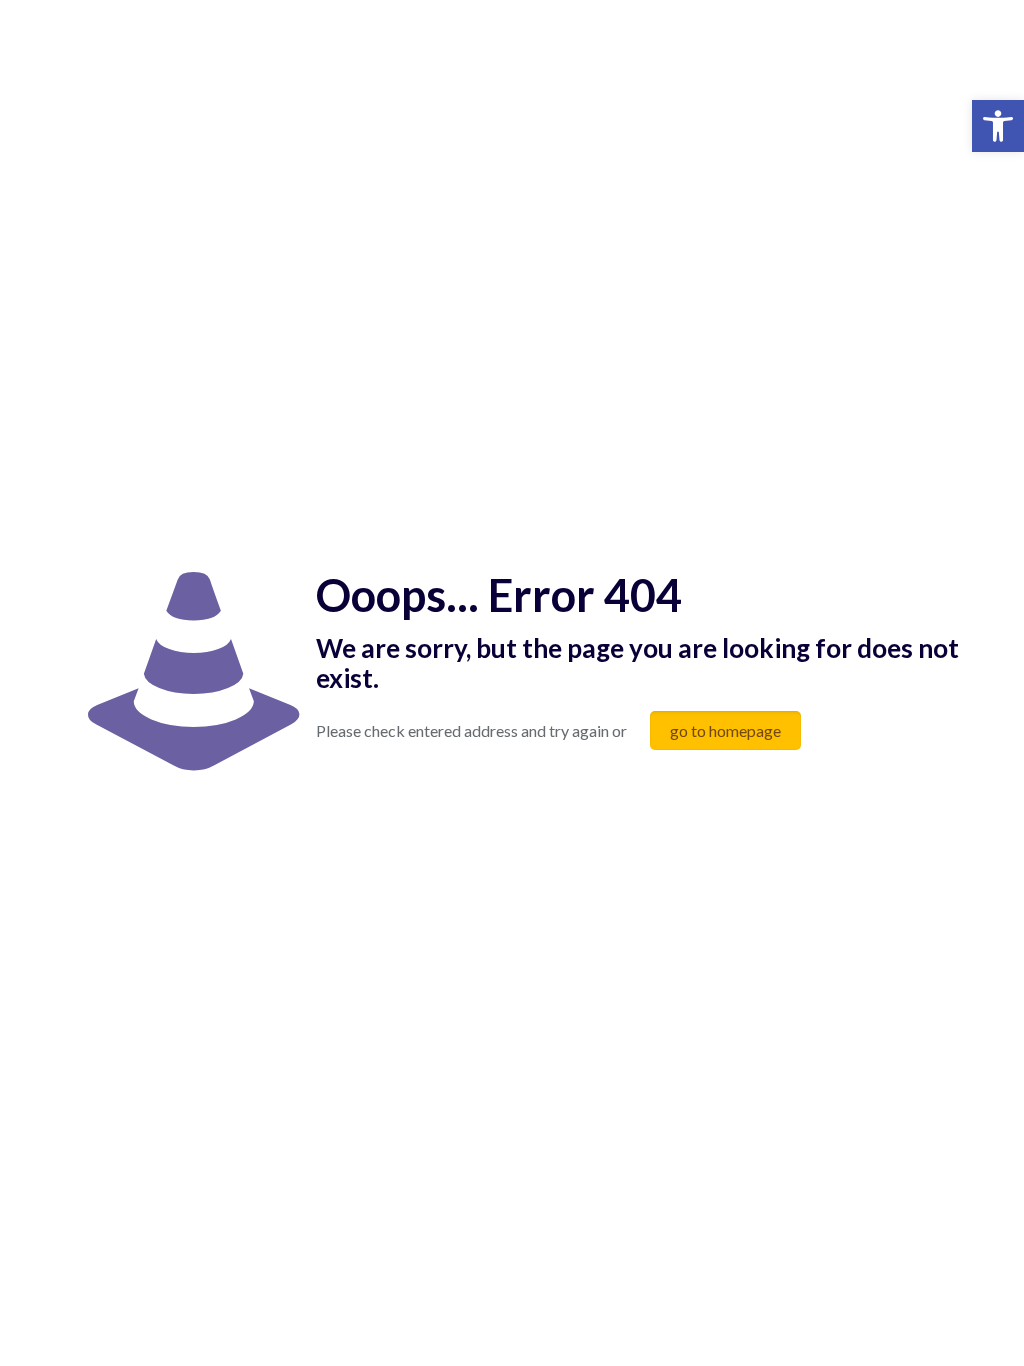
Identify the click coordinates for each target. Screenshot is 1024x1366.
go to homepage (725, 730)
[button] (998, 126)
